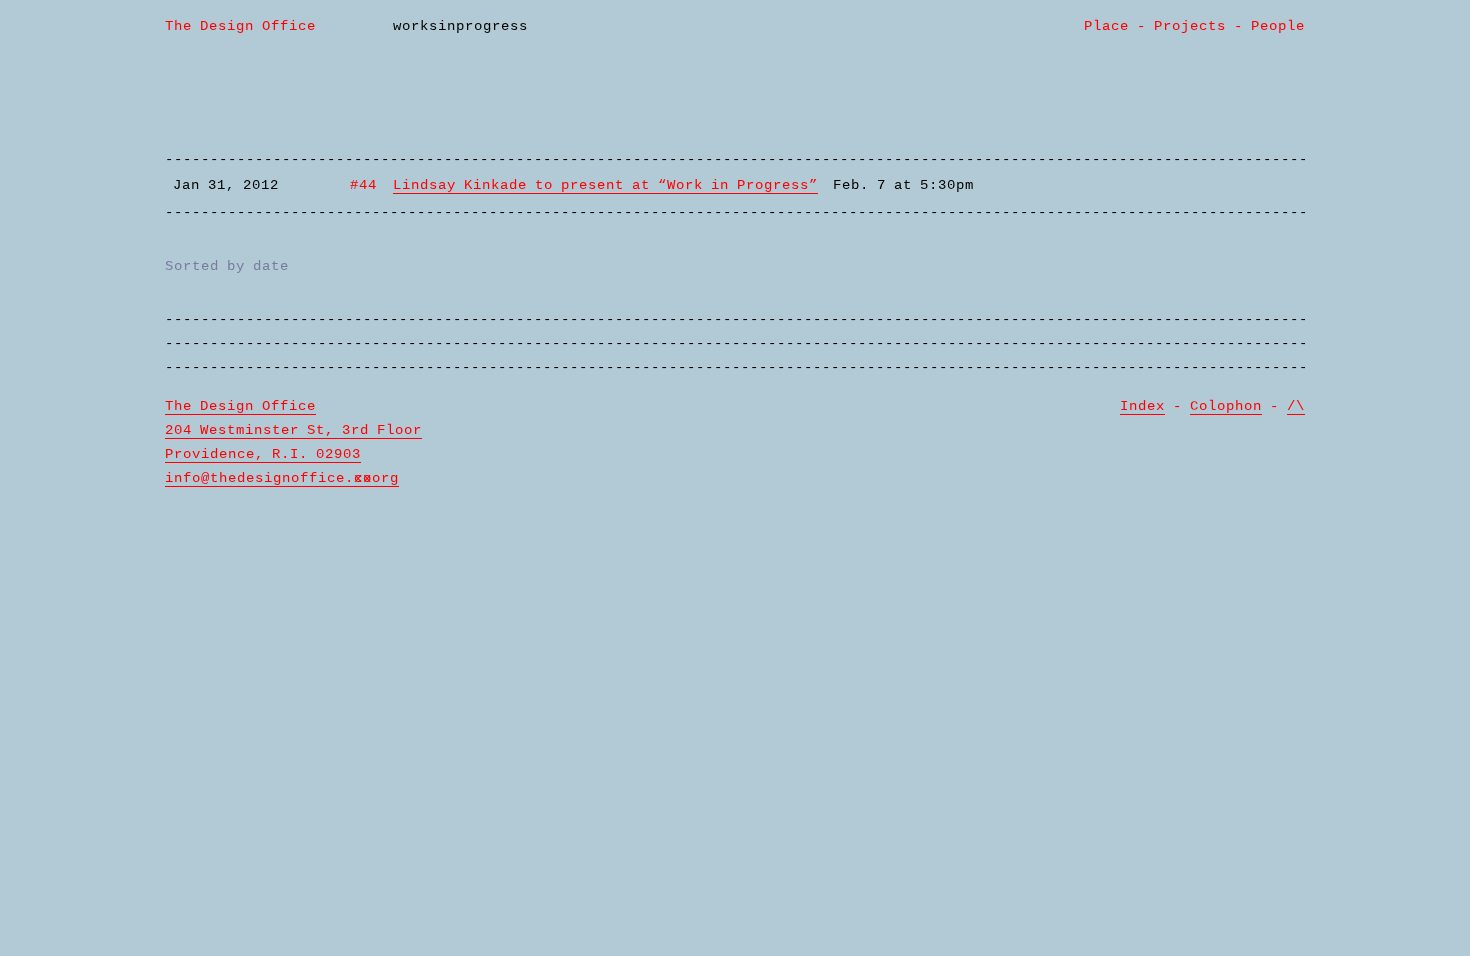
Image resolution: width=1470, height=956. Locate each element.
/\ (1296, 406)
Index (1142, 406)
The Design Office (240, 26)
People (1278, 26)
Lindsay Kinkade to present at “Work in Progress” (605, 185)
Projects (1190, 26)
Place (1106, 26)
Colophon (1226, 406)
